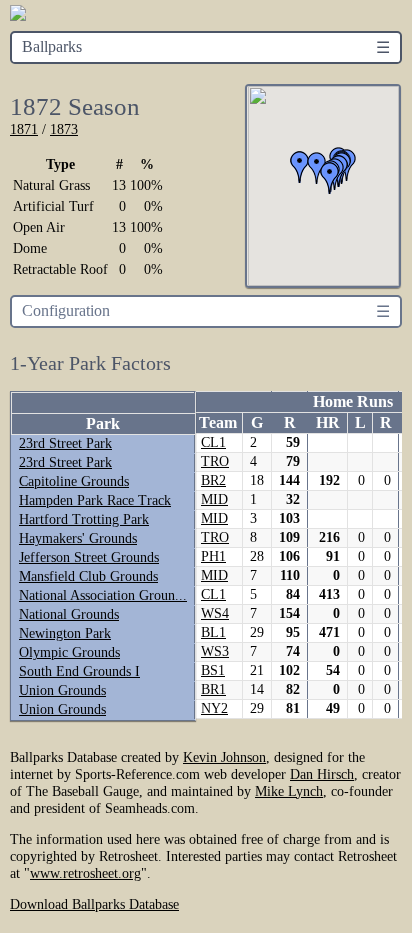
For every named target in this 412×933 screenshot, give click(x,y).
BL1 (213, 632)
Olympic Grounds (69, 652)
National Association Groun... (103, 595)
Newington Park (65, 633)
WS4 (215, 613)
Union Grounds (62, 690)
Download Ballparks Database (94, 904)
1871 (24, 129)
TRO (215, 461)
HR (328, 422)
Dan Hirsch (322, 774)
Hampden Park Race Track (95, 500)
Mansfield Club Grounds (88, 576)
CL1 (213, 442)
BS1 (213, 670)
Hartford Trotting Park (84, 519)
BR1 (213, 689)
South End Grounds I (79, 671)
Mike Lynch (289, 791)
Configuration (66, 310)
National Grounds (69, 614)
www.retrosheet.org (85, 873)
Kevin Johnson (224, 757)
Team (218, 422)
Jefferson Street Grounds (89, 557)
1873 (64, 129)
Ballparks (52, 46)
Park (103, 423)
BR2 (213, 480)
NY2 (214, 708)
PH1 (213, 556)
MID (214, 499)
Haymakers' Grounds (78, 538)
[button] (330, 178)
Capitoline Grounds (74, 481)
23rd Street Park (65, 443)
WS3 (215, 651)
